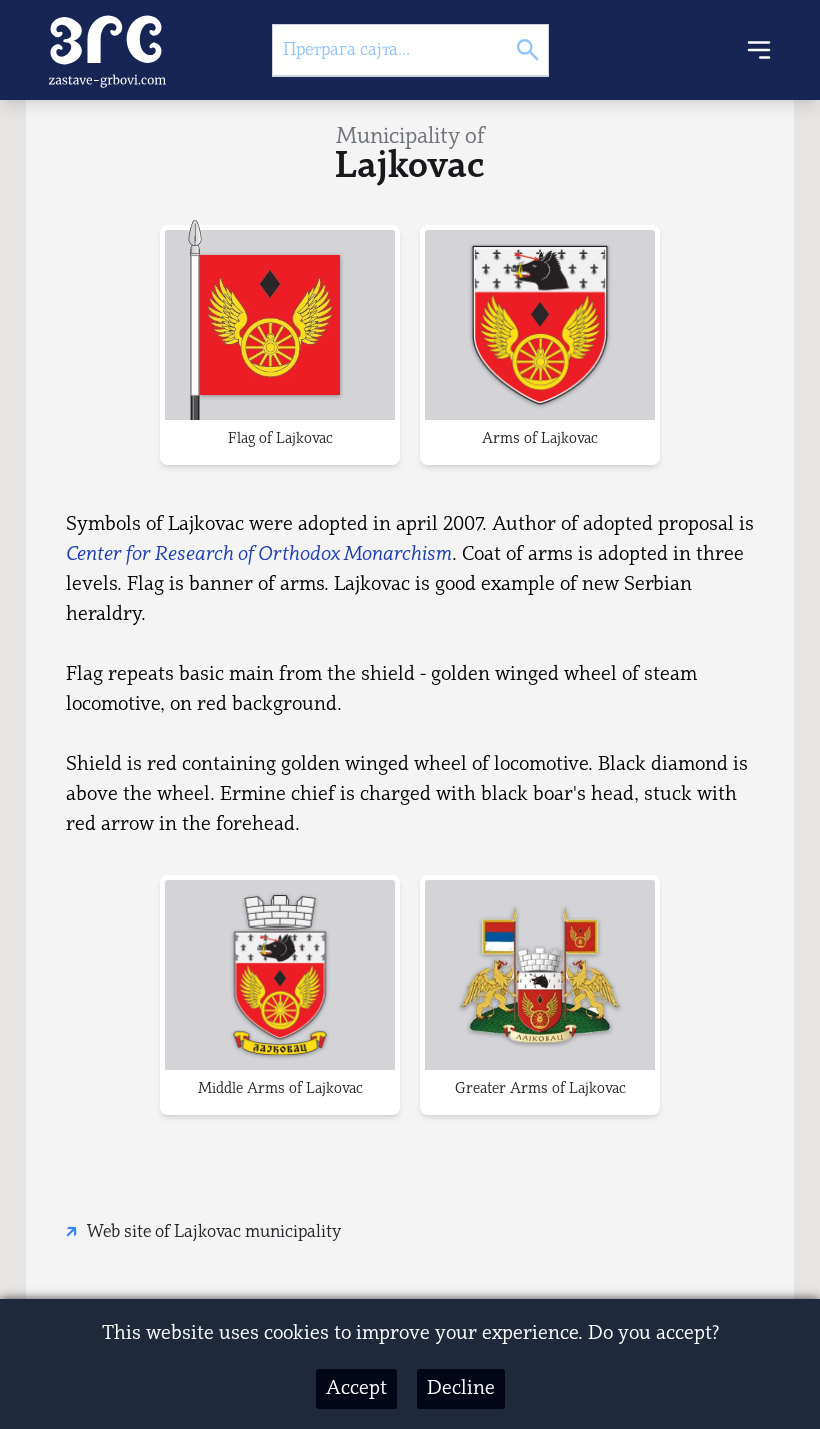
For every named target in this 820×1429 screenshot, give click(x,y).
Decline (461, 1389)
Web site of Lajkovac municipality (214, 1232)
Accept (356, 1389)
